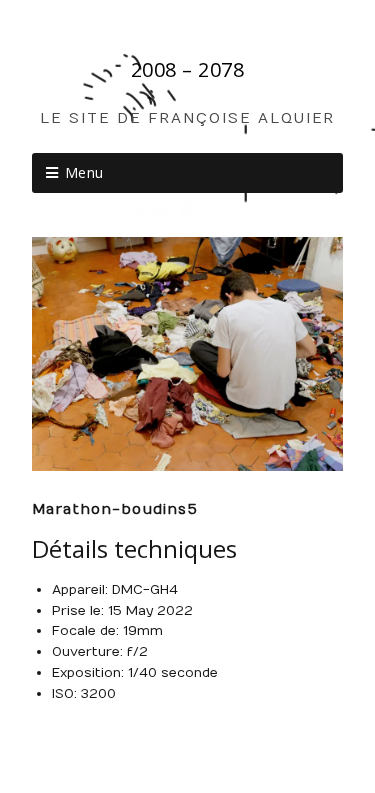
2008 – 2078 (188, 69)
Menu (84, 172)
